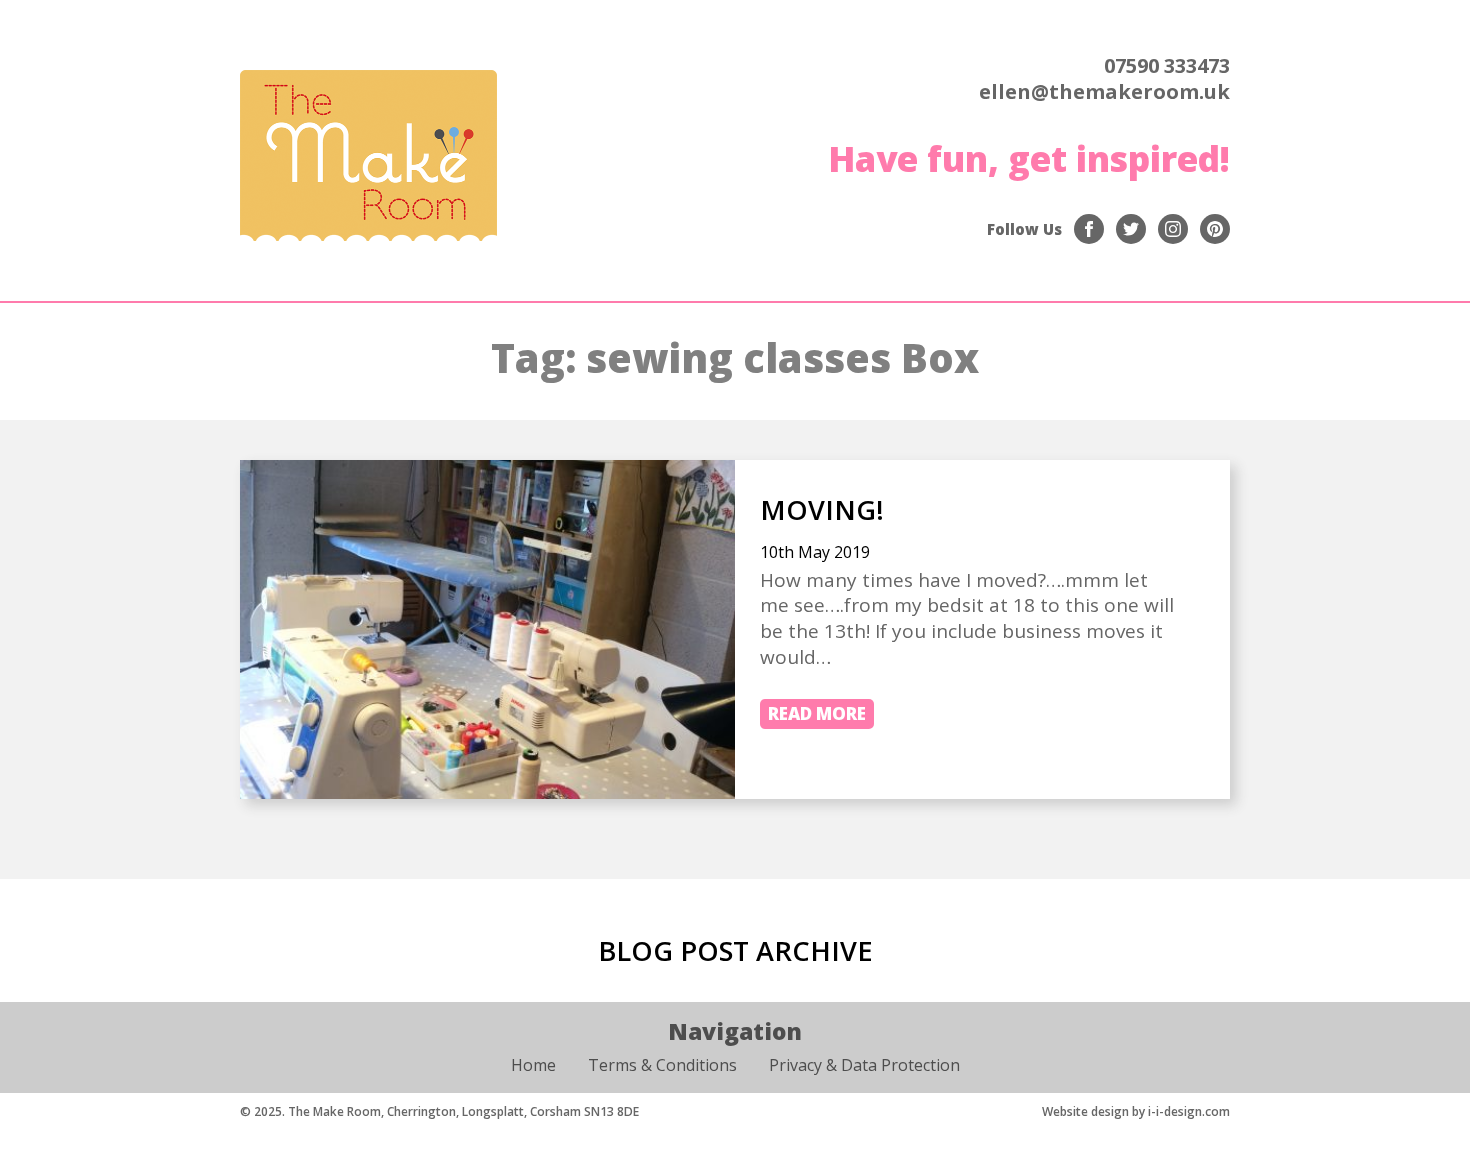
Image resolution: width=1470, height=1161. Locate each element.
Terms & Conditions (662, 1065)
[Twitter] (1131, 229)
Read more (817, 713)
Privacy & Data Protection (864, 1065)
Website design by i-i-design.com (1136, 1111)
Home (533, 1065)
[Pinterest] (1215, 229)
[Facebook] (1089, 229)
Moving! (822, 509)
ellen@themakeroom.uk (1104, 91)
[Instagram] (1173, 229)
